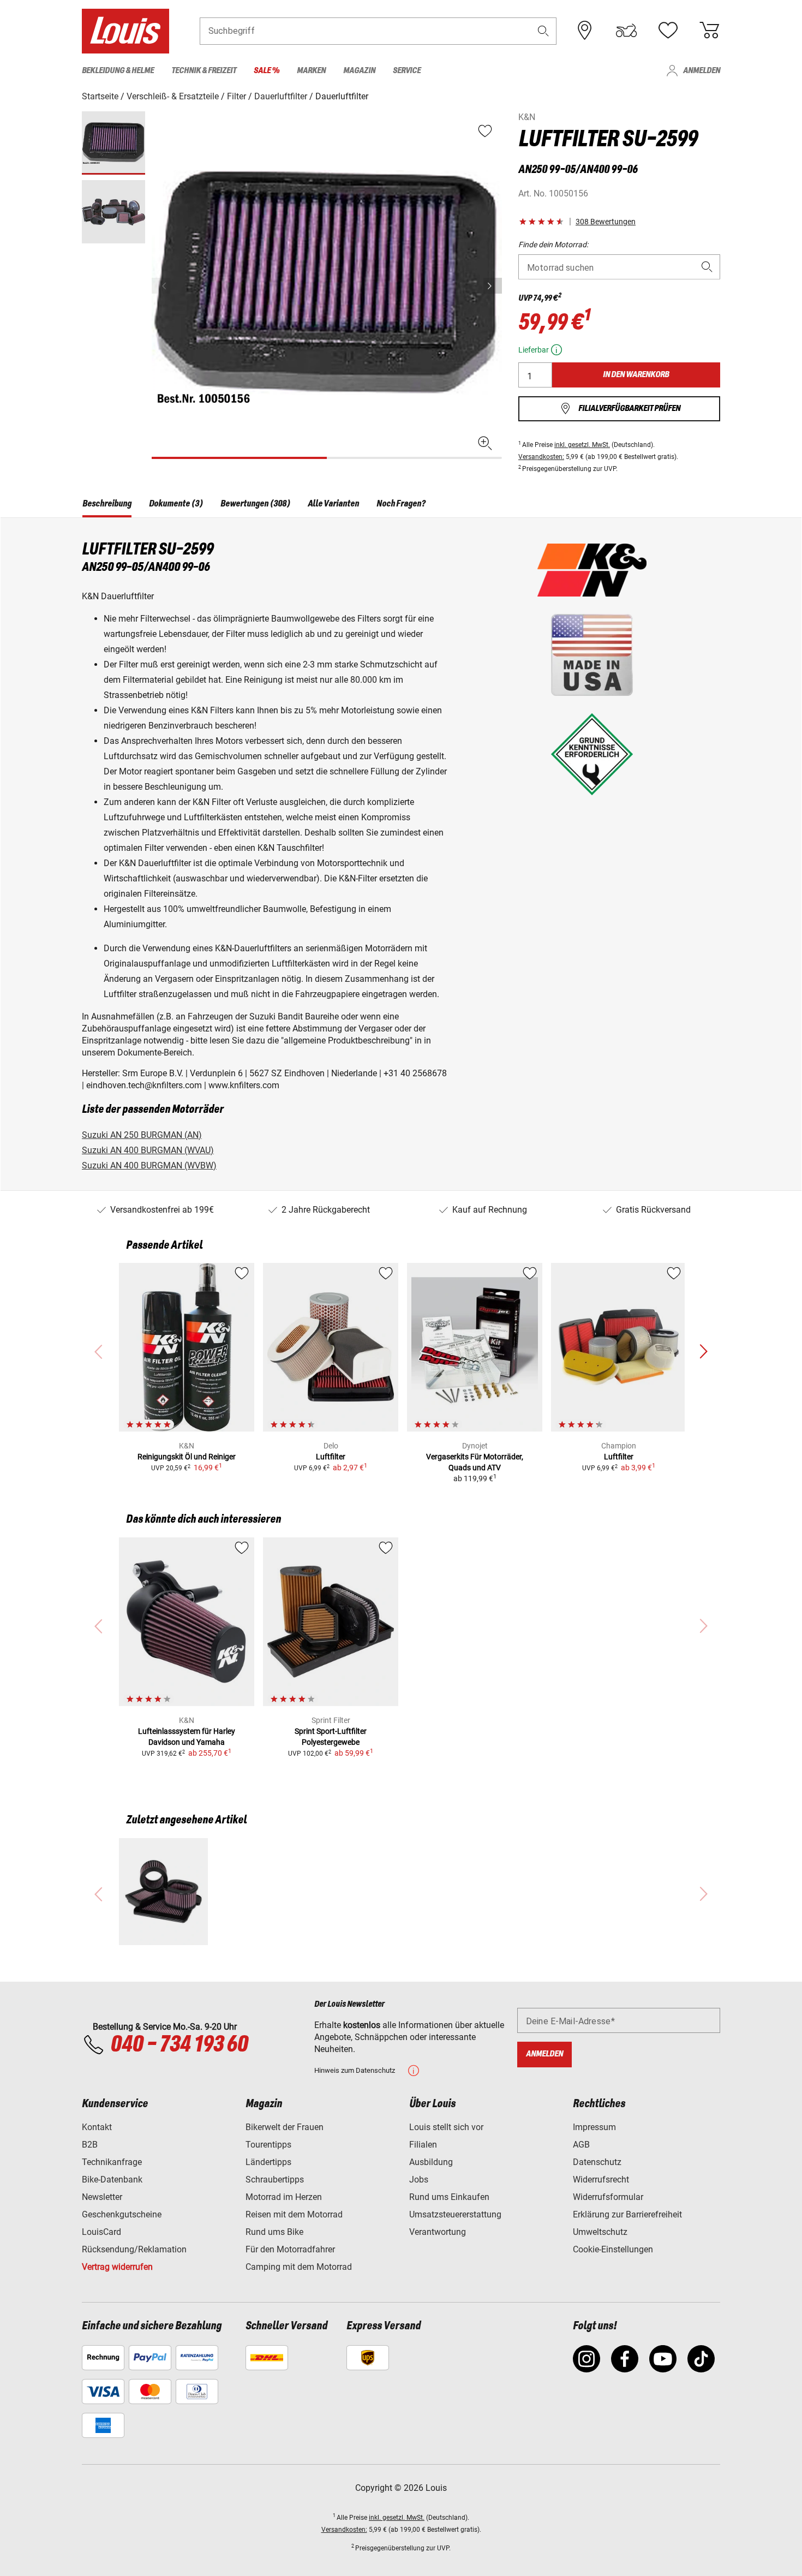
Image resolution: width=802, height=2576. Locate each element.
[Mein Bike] (626, 31)
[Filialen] (585, 31)
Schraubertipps (275, 2180)
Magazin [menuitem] (359, 71)
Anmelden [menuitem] (702, 71)
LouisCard (101, 2232)
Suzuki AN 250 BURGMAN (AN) (142, 1135)
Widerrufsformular (608, 2197)
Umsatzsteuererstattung (455, 2214)
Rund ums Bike (274, 2232)
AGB (581, 2145)
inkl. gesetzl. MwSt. (582, 445)
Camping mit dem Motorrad (299, 2267)
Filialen (423, 2145)
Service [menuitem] (407, 71)
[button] (543, 31)
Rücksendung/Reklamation (134, 2249)
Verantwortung (438, 2232)
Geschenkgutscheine (122, 2214)
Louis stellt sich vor (446, 2127)
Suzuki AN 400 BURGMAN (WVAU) (148, 1150)
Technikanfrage (112, 2162)
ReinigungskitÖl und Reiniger (187, 1457)
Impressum (594, 2127)
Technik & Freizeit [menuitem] (204, 71)
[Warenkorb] (709, 31)
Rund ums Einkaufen (449, 2197)
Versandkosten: (541, 457)
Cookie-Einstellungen (613, 2249)
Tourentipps (268, 2145)
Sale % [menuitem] (267, 71)
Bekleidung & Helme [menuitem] (118, 71)
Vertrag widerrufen (117, 2267)
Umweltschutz (600, 2232)
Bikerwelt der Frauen (285, 2127)
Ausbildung (431, 2162)
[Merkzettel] (668, 31)
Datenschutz (597, 2162)
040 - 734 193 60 (179, 2045)
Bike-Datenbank (112, 2180)
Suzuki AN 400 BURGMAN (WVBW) (149, 1165)
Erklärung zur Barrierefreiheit (627, 2214)
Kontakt (97, 2127)
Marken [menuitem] (311, 71)
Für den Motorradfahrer (290, 2249)
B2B (90, 2145)
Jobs (419, 2180)
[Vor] (493, 286)
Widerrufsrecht (601, 2180)
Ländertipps (268, 2162)
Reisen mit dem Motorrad (294, 2214)
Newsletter (102, 2197)
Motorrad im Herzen (284, 2197)
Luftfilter (331, 1457)
